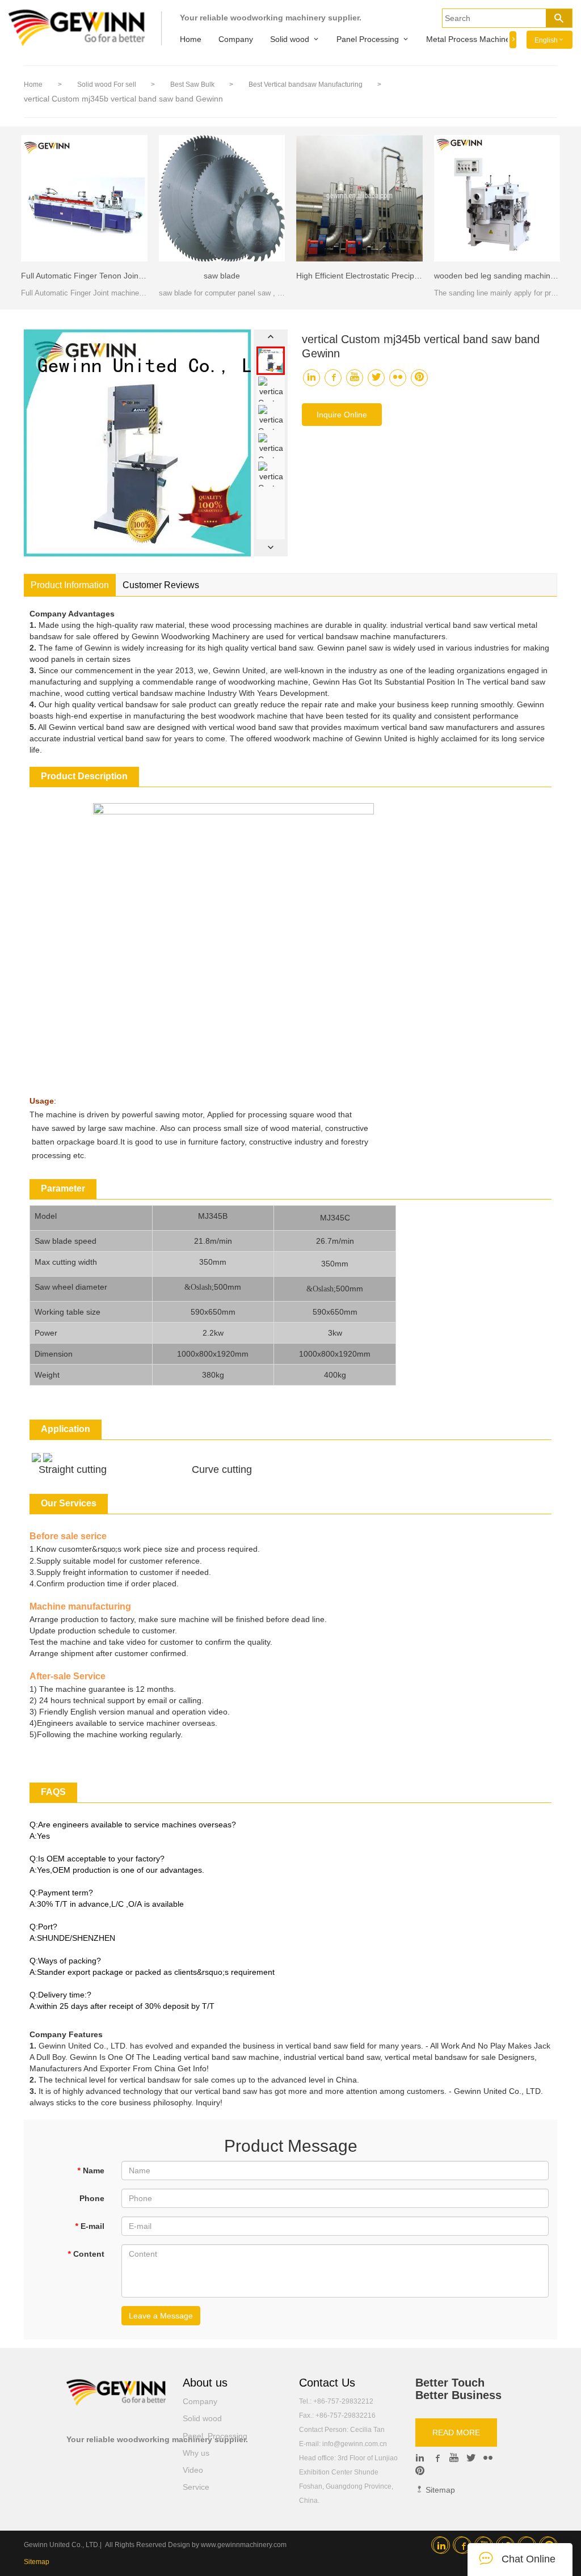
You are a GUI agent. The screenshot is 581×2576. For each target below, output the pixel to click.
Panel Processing (368, 39)
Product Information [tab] (70, 585)
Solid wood (290, 39)
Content (86, 2254)
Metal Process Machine (468, 39)
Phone (92, 2198)
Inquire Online (342, 415)
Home (191, 39)
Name (91, 2170)
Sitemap (439, 2490)
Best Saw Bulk (193, 85)
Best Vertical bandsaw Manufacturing (306, 85)
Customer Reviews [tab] (161, 585)
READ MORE (456, 2433)
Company (236, 39)
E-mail (90, 2226)
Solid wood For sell (108, 85)
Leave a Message (161, 2316)
